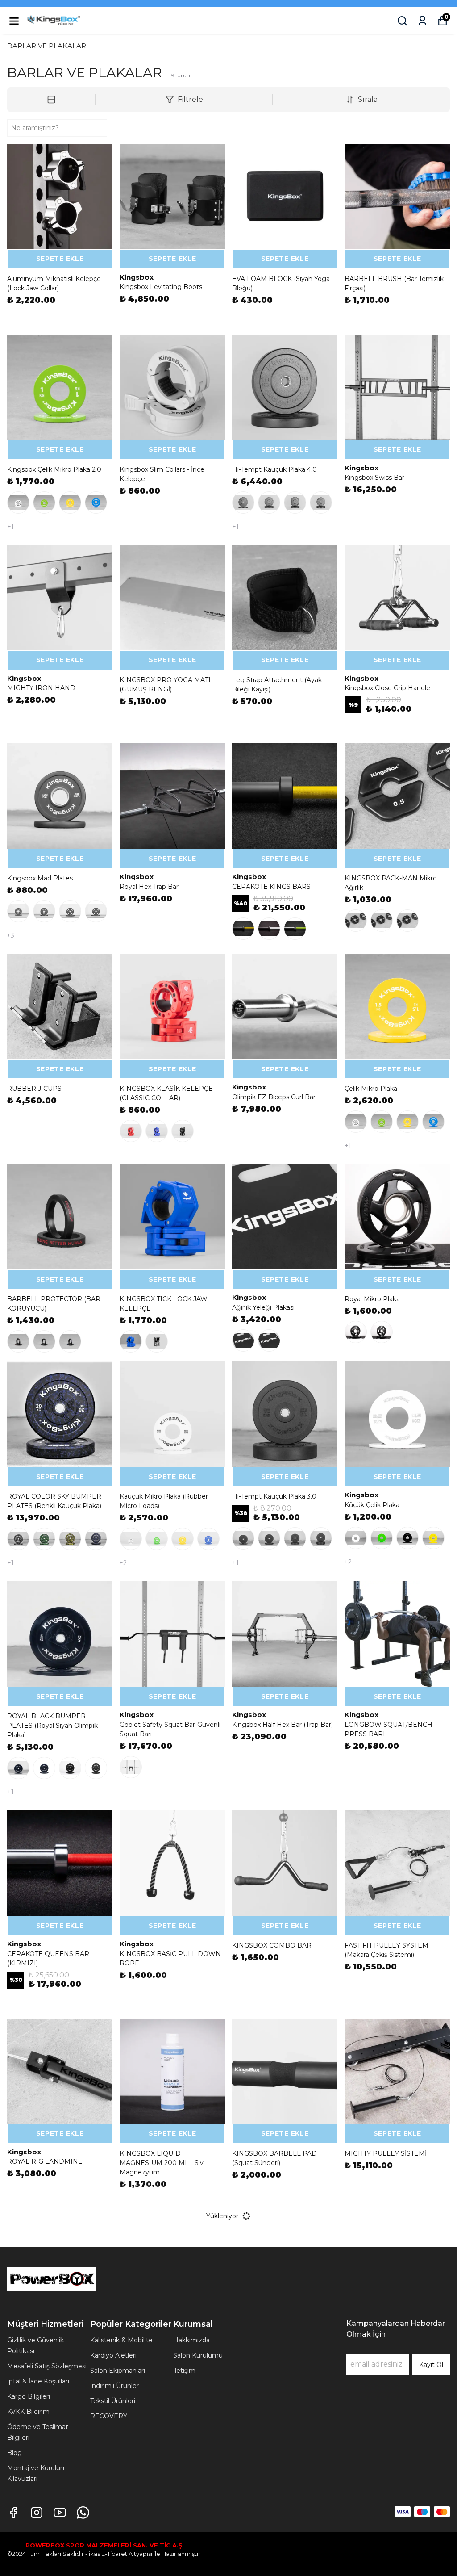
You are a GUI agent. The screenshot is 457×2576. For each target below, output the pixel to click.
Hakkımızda (191, 2340)
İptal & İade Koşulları (38, 2381)
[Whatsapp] (83, 2513)
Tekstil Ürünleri (113, 2401)
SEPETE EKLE (60, 259)
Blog (15, 2453)
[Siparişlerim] (422, 21)
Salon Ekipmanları (118, 2371)
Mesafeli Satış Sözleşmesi (47, 2366)
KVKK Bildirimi (29, 2412)
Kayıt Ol (431, 2365)
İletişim (184, 2371)
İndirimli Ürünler (114, 2386)
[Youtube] (60, 2513)
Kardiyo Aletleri (113, 2355)
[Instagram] (37, 2513)
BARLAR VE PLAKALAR (47, 46)
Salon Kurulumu (198, 2355)
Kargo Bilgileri (29, 2396)
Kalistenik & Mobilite (121, 2340)
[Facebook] (13, 2513)
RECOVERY (109, 2416)
